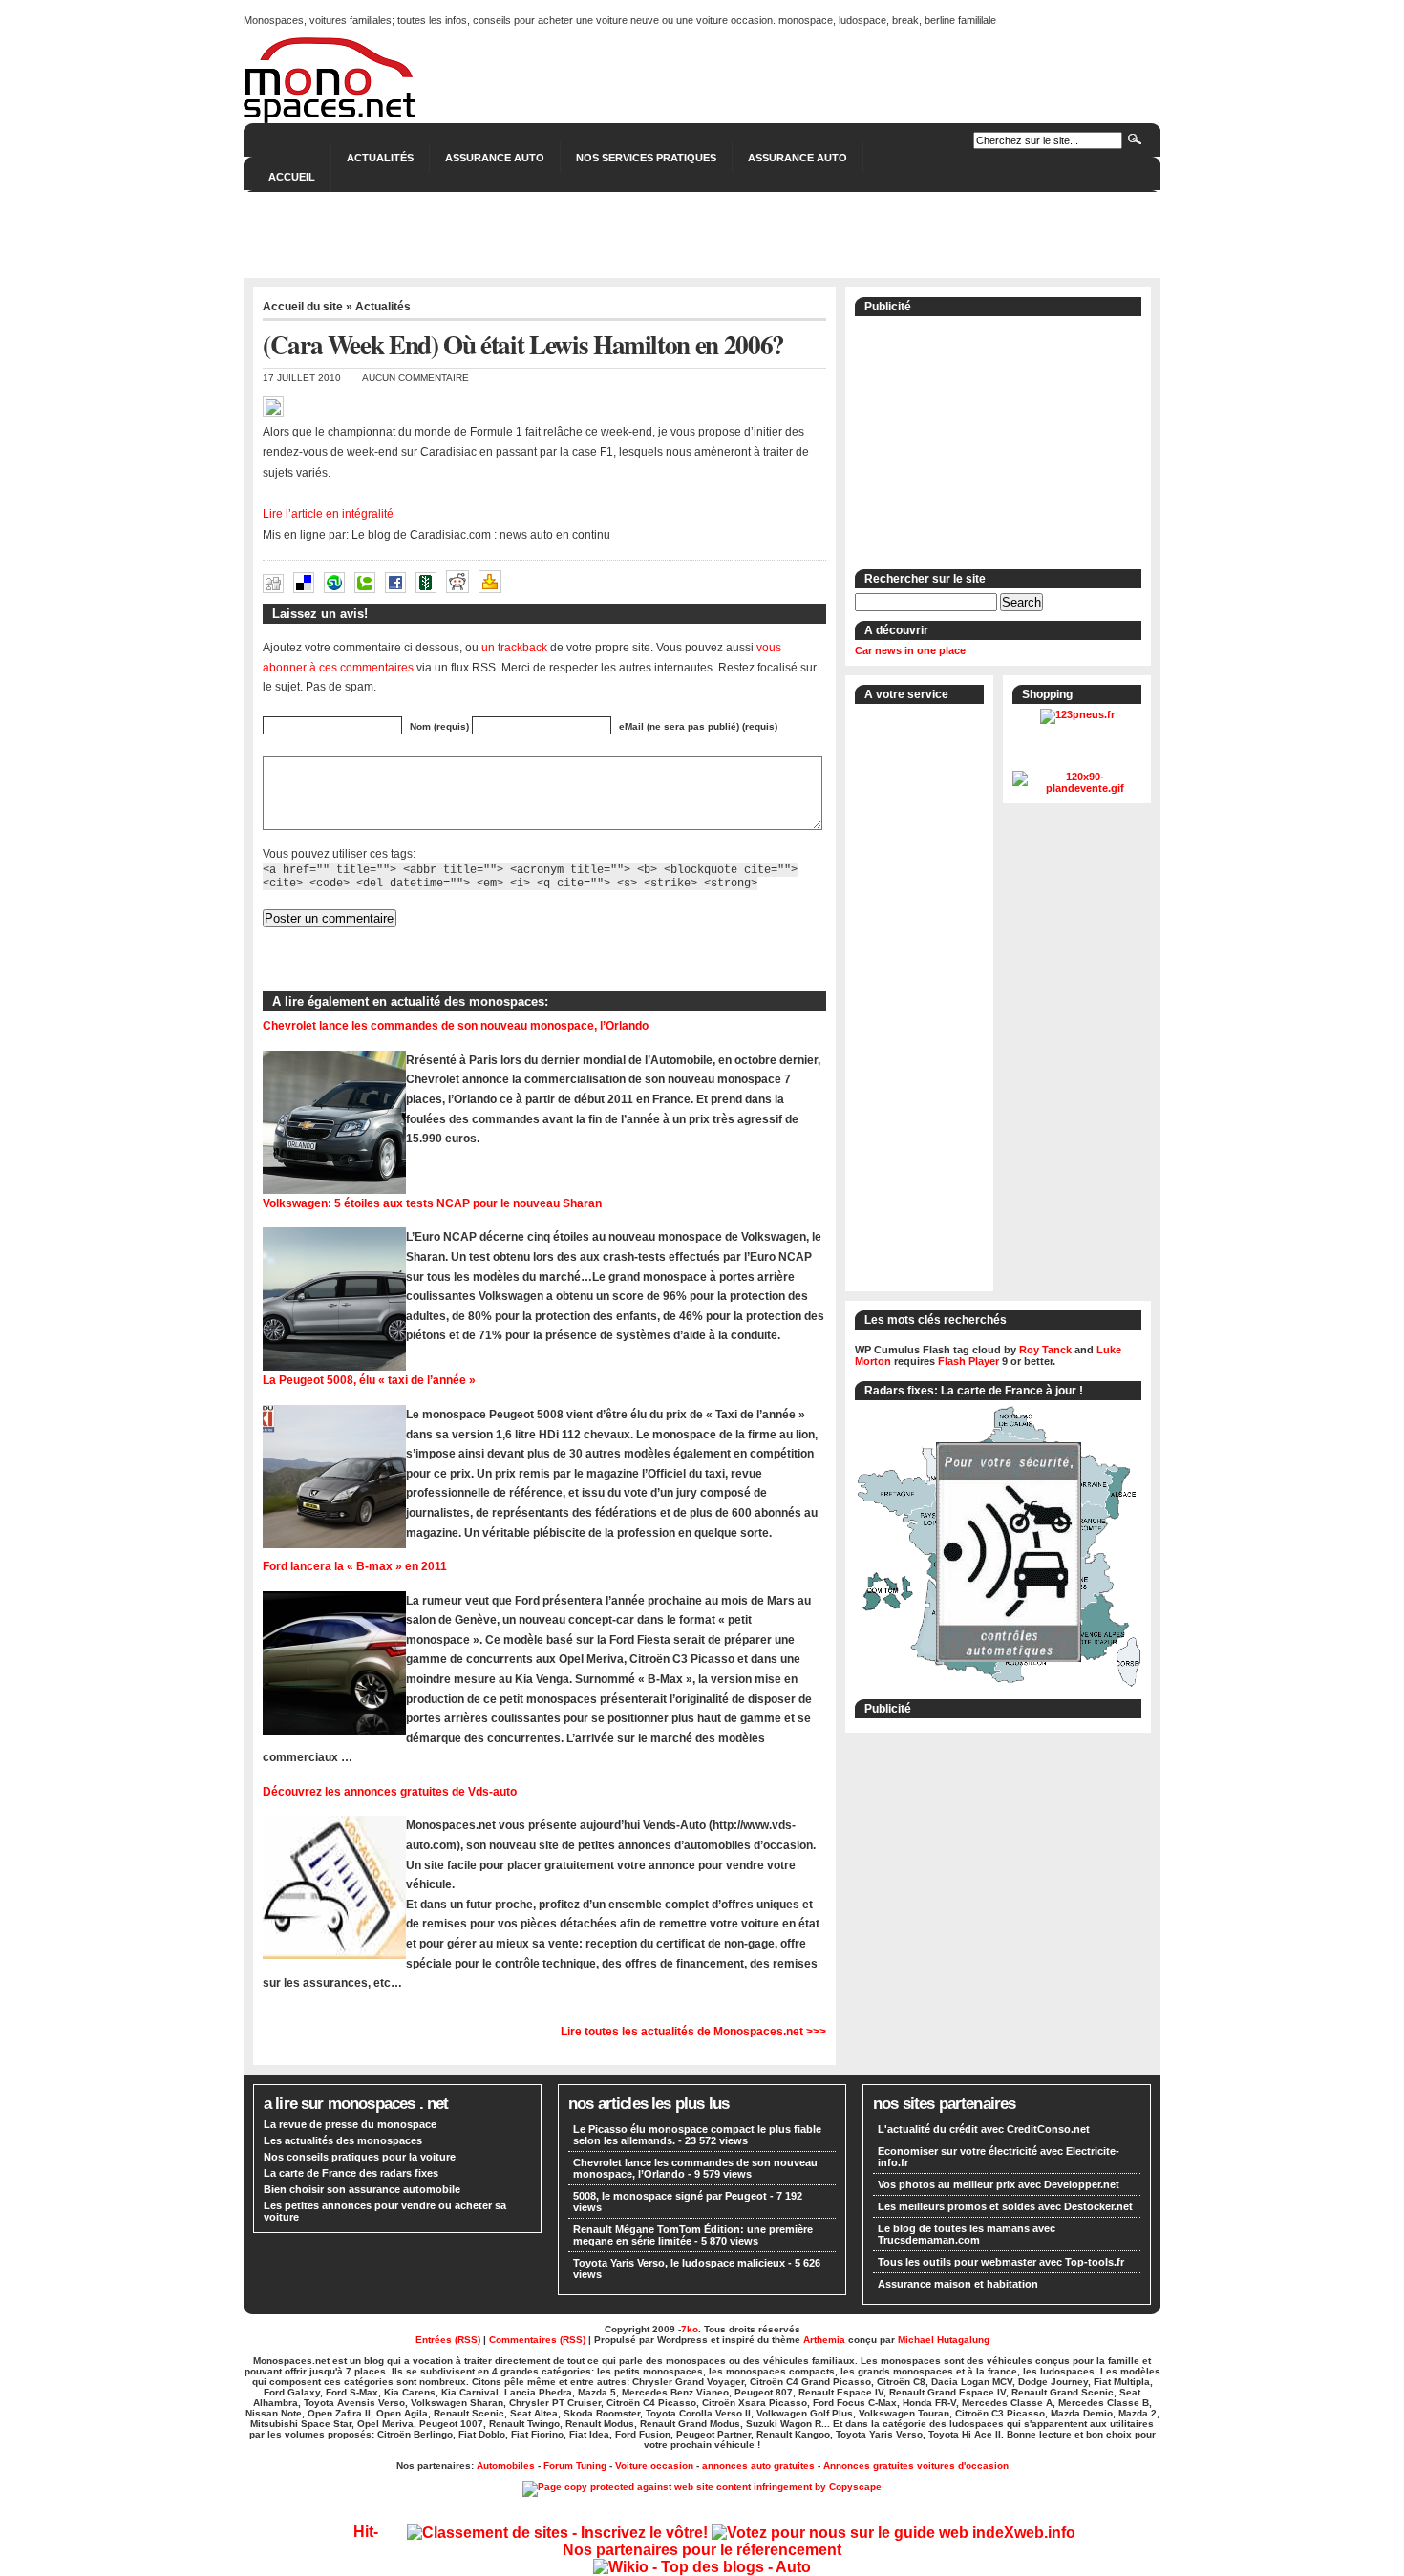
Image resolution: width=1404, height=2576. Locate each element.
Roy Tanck (1045, 1350)
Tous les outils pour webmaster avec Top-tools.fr (1001, 2262)
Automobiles (506, 2466)
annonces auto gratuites (758, 2466)
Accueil (292, 177)
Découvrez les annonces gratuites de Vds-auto (390, 1791)
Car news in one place (910, 650)
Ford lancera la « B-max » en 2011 (355, 1566)
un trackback (514, 647)
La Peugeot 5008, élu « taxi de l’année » (369, 1380)
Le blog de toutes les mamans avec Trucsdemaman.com (967, 2234)
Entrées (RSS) (448, 2340)
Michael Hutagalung (944, 2340)
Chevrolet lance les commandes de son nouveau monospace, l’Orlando (456, 1025)
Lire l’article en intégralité (328, 514)
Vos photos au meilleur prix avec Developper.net (999, 2184)
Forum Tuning (575, 2466)
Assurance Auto (495, 158)
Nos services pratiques (646, 158)
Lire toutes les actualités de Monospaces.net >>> (693, 2031)
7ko (690, 2329)
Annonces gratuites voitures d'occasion (916, 2466)
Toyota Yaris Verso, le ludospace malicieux (679, 2263)
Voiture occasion (654, 2466)
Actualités (380, 158)
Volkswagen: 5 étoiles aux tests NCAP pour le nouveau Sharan (432, 1203)
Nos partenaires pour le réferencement (702, 2550)
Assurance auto (798, 158)
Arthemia (824, 2340)
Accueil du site (303, 307)
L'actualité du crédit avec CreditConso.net (984, 2129)
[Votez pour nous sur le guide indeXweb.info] (893, 2533)
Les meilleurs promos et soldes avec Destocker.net (1005, 2206)
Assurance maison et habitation (958, 2284)
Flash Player (968, 1361)
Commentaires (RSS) (537, 2340)
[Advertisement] (702, 235)
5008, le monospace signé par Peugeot (670, 2196)
